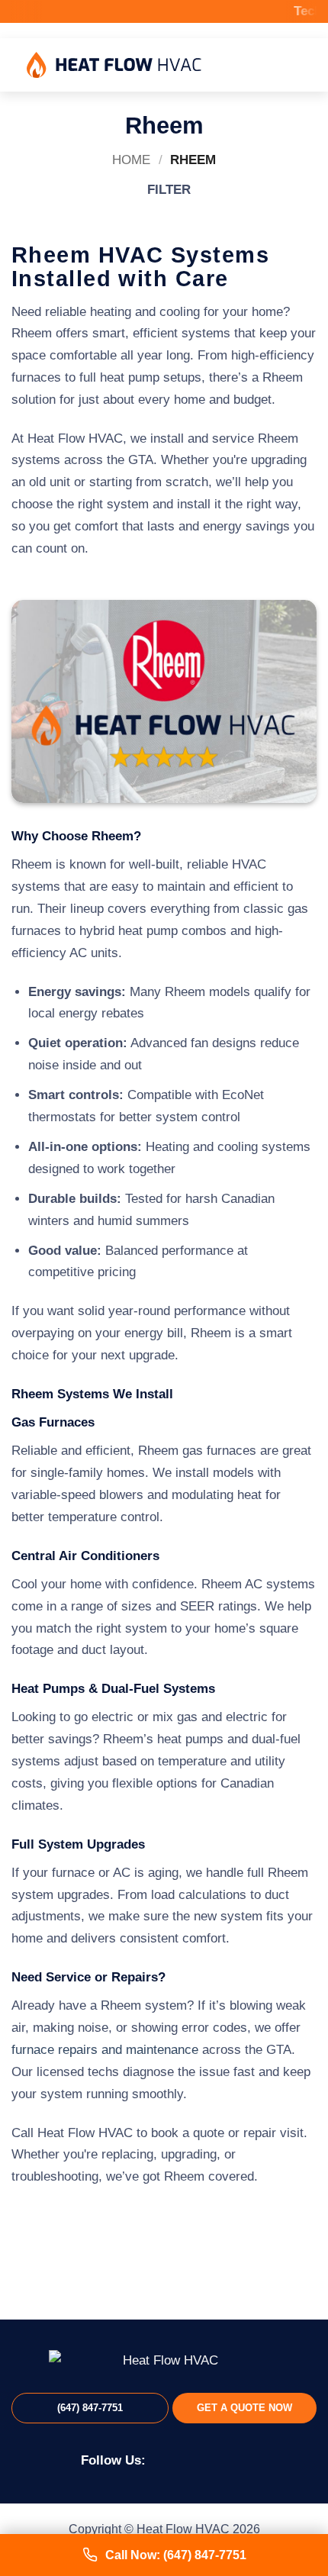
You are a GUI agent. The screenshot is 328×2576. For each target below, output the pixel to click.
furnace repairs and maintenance (105, 2050)
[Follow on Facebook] (165, 2459)
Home (131, 160)
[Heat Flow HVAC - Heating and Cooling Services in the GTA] (114, 65)
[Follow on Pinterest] (212, 2459)
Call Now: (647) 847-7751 (176, 2555)
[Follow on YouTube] (235, 2459)
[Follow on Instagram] (189, 2459)
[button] (291, 65)
